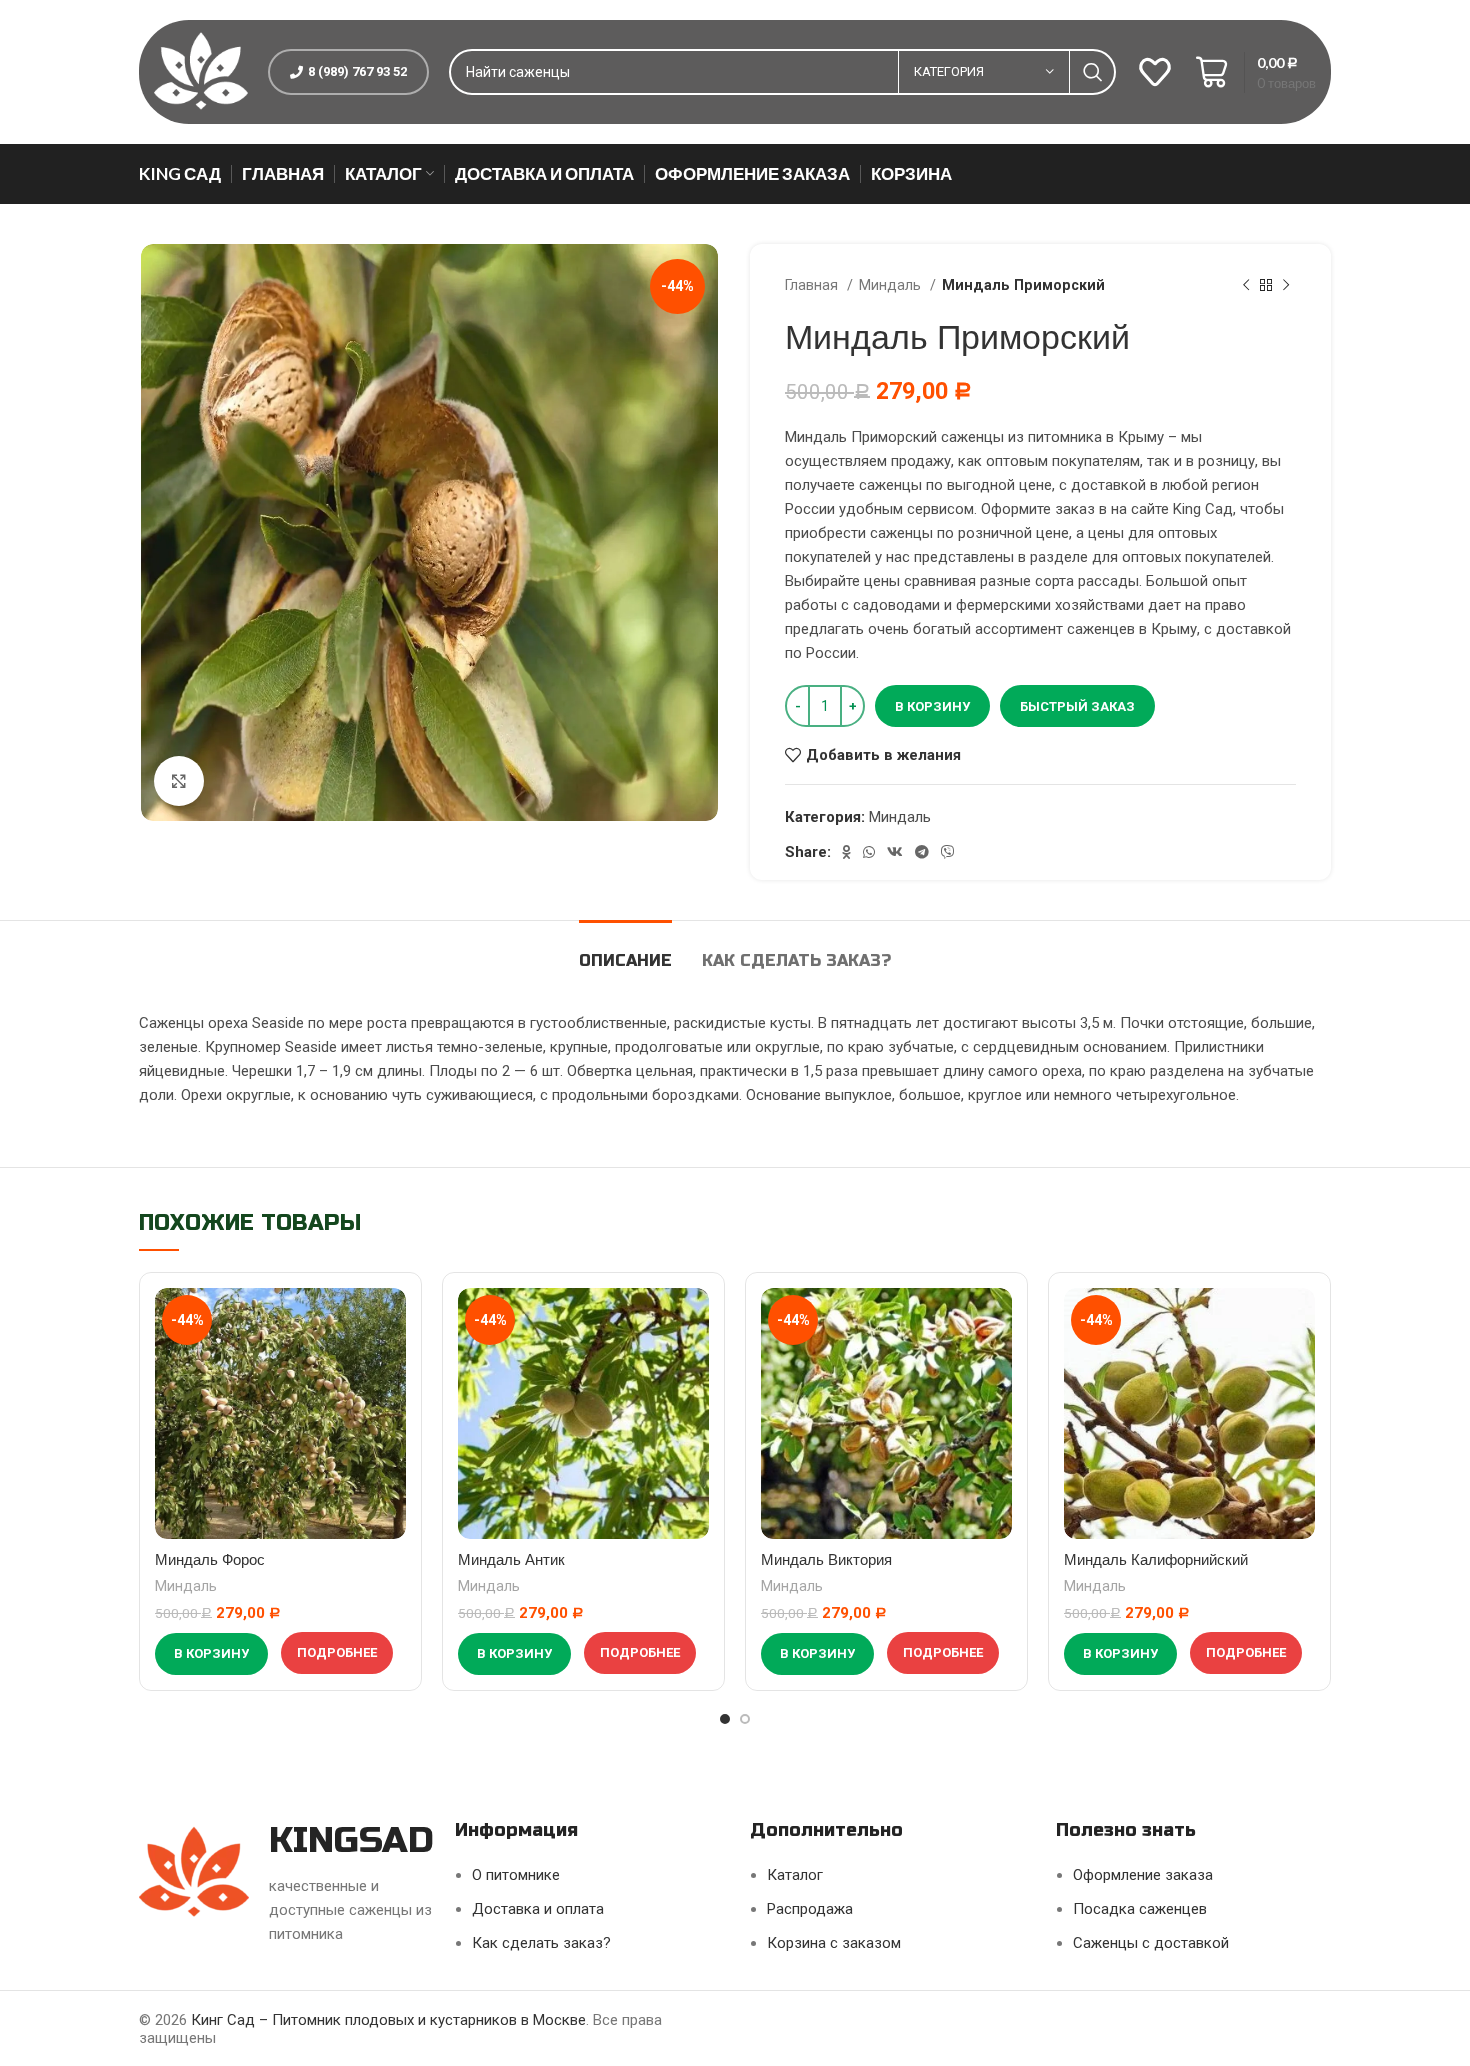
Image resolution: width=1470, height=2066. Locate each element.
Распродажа (810, 1909)
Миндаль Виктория (826, 1559)
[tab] (625, 950)
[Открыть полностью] (179, 781)
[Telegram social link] (922, 852)
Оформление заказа (1143, 1875)
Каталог (795, 1875)
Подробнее (337, 1652)
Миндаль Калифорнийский (1156, 1559)
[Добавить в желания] (391, 1320)
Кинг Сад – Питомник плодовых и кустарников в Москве (388, 2020)
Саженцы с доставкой (1151, 1943)
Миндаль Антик (511, 1559)
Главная (813, 285)
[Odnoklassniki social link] (846, 852)
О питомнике (516, 1875)
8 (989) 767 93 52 (357, 71)
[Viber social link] (948, 852)
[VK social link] (895, 852)
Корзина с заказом (834, 1943)
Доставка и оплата (538, 1909)
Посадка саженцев (1140, 1909)
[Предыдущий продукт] (1246, 285)
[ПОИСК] (1093, 72)
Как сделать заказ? (541, 1943)
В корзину (932, 706)
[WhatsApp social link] (869, 852)
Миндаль (892, 285)
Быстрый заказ (1077, 706)
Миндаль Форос (210, 1559)
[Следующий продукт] (1286, 285)
